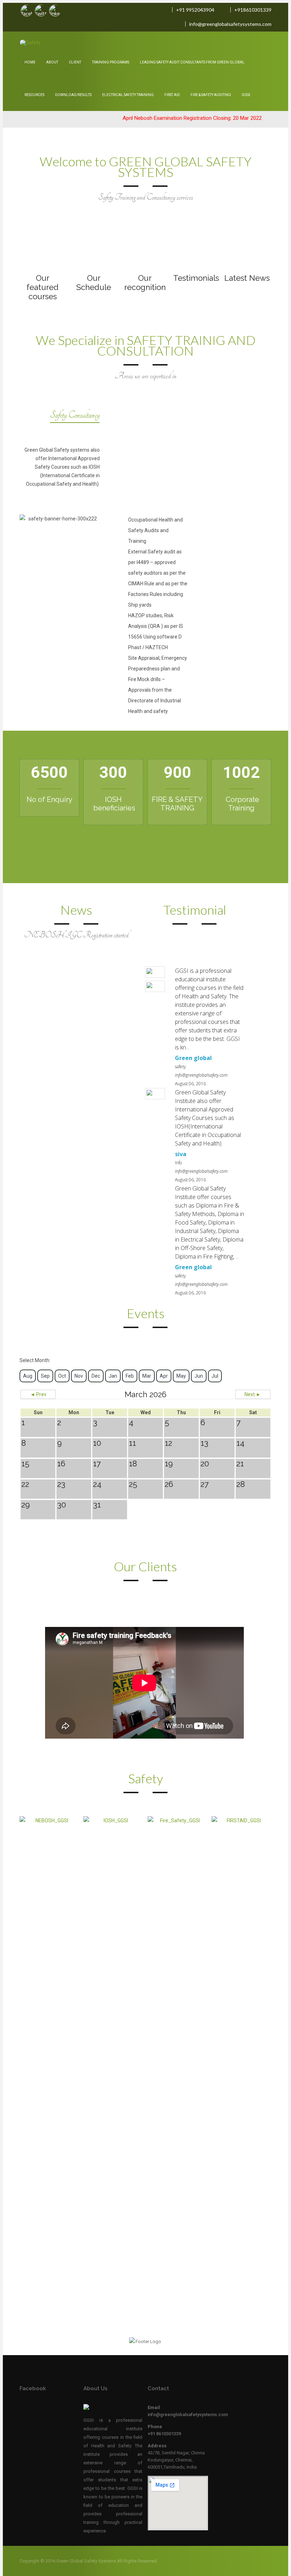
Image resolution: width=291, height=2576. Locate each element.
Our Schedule (94, 283)
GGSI (246, 95)
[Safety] (39, 43)
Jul (215, 1376)
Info (178, 1163)
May (181, 1376)
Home (30, 62)
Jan (113, 1376)
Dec (96, 1376)
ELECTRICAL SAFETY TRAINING (128, 95)
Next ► (253, 1394)
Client (75, 62)
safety (180, 1067)
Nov (79, 1376)
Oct (62, 1376)
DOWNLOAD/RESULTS (73, 95)
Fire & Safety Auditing (211, 95)
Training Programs (111, 62)
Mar (147, 1376)
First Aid (172, 95)
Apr (164, 1376)
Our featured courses (43, 287)
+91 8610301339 (164, 2434)
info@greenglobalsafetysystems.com (230, 24)
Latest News (247, 278)
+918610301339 (253, 10)
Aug (28, 1376)
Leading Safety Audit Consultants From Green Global (192, 62)
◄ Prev (38, 1394)
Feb (130, 1376)
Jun (199, 1376)
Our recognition (145, 283)
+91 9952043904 (195, 10)
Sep (45, 1376)
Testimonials (196, 278)
